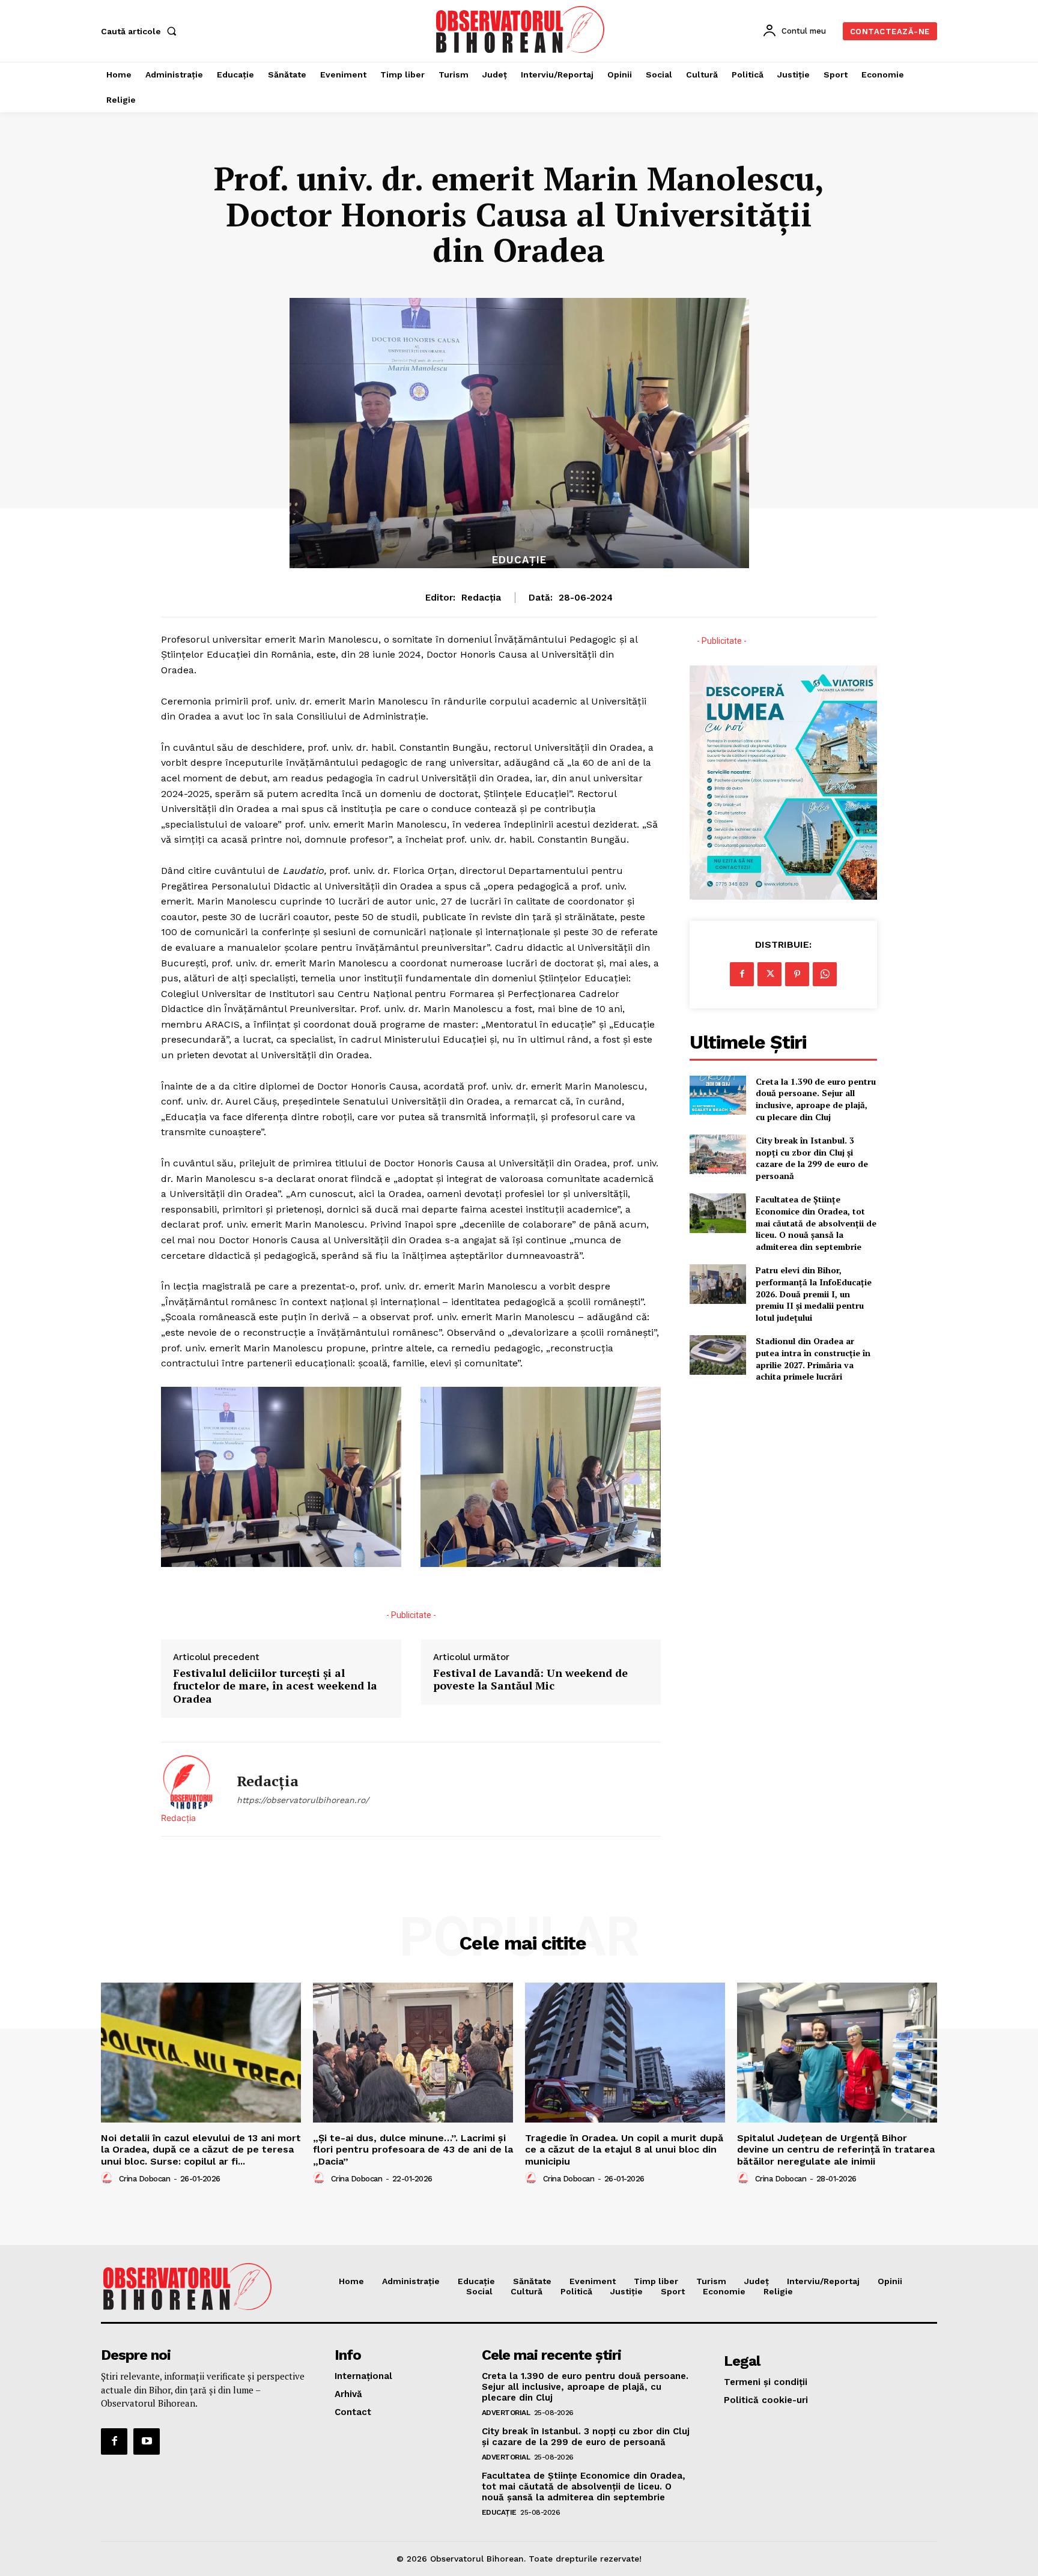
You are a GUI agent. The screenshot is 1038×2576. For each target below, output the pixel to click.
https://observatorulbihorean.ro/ (303, 1800)
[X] (769, 974)
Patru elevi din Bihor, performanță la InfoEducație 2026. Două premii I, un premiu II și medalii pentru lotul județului (814, 1293)
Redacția (481, 598)
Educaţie (519, 560)
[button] (141, 31)
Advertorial (506, 2413)
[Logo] (521, 29)
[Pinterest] (797, 974)
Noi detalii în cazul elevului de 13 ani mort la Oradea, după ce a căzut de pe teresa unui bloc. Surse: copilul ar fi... (201, 2149)
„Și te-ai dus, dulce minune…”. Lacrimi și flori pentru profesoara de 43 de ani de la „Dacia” (413, 2149)
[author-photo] (109, 2178)
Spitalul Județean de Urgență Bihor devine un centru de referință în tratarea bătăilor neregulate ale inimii (836, 2149)
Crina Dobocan (145, 2179)
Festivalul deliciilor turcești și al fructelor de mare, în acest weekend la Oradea (275, 1686)
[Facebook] (742, 974)
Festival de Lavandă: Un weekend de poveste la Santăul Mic (530, 1680)
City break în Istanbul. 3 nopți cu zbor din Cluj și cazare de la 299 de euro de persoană (812, 1158)
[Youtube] (147, 2441)
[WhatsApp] (825, 974)
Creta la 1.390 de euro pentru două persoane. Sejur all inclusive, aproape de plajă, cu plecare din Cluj (816, 1099)
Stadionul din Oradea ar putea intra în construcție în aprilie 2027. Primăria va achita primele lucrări (813, 1359)
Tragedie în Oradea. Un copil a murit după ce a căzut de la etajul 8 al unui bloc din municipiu (624, 2149)
